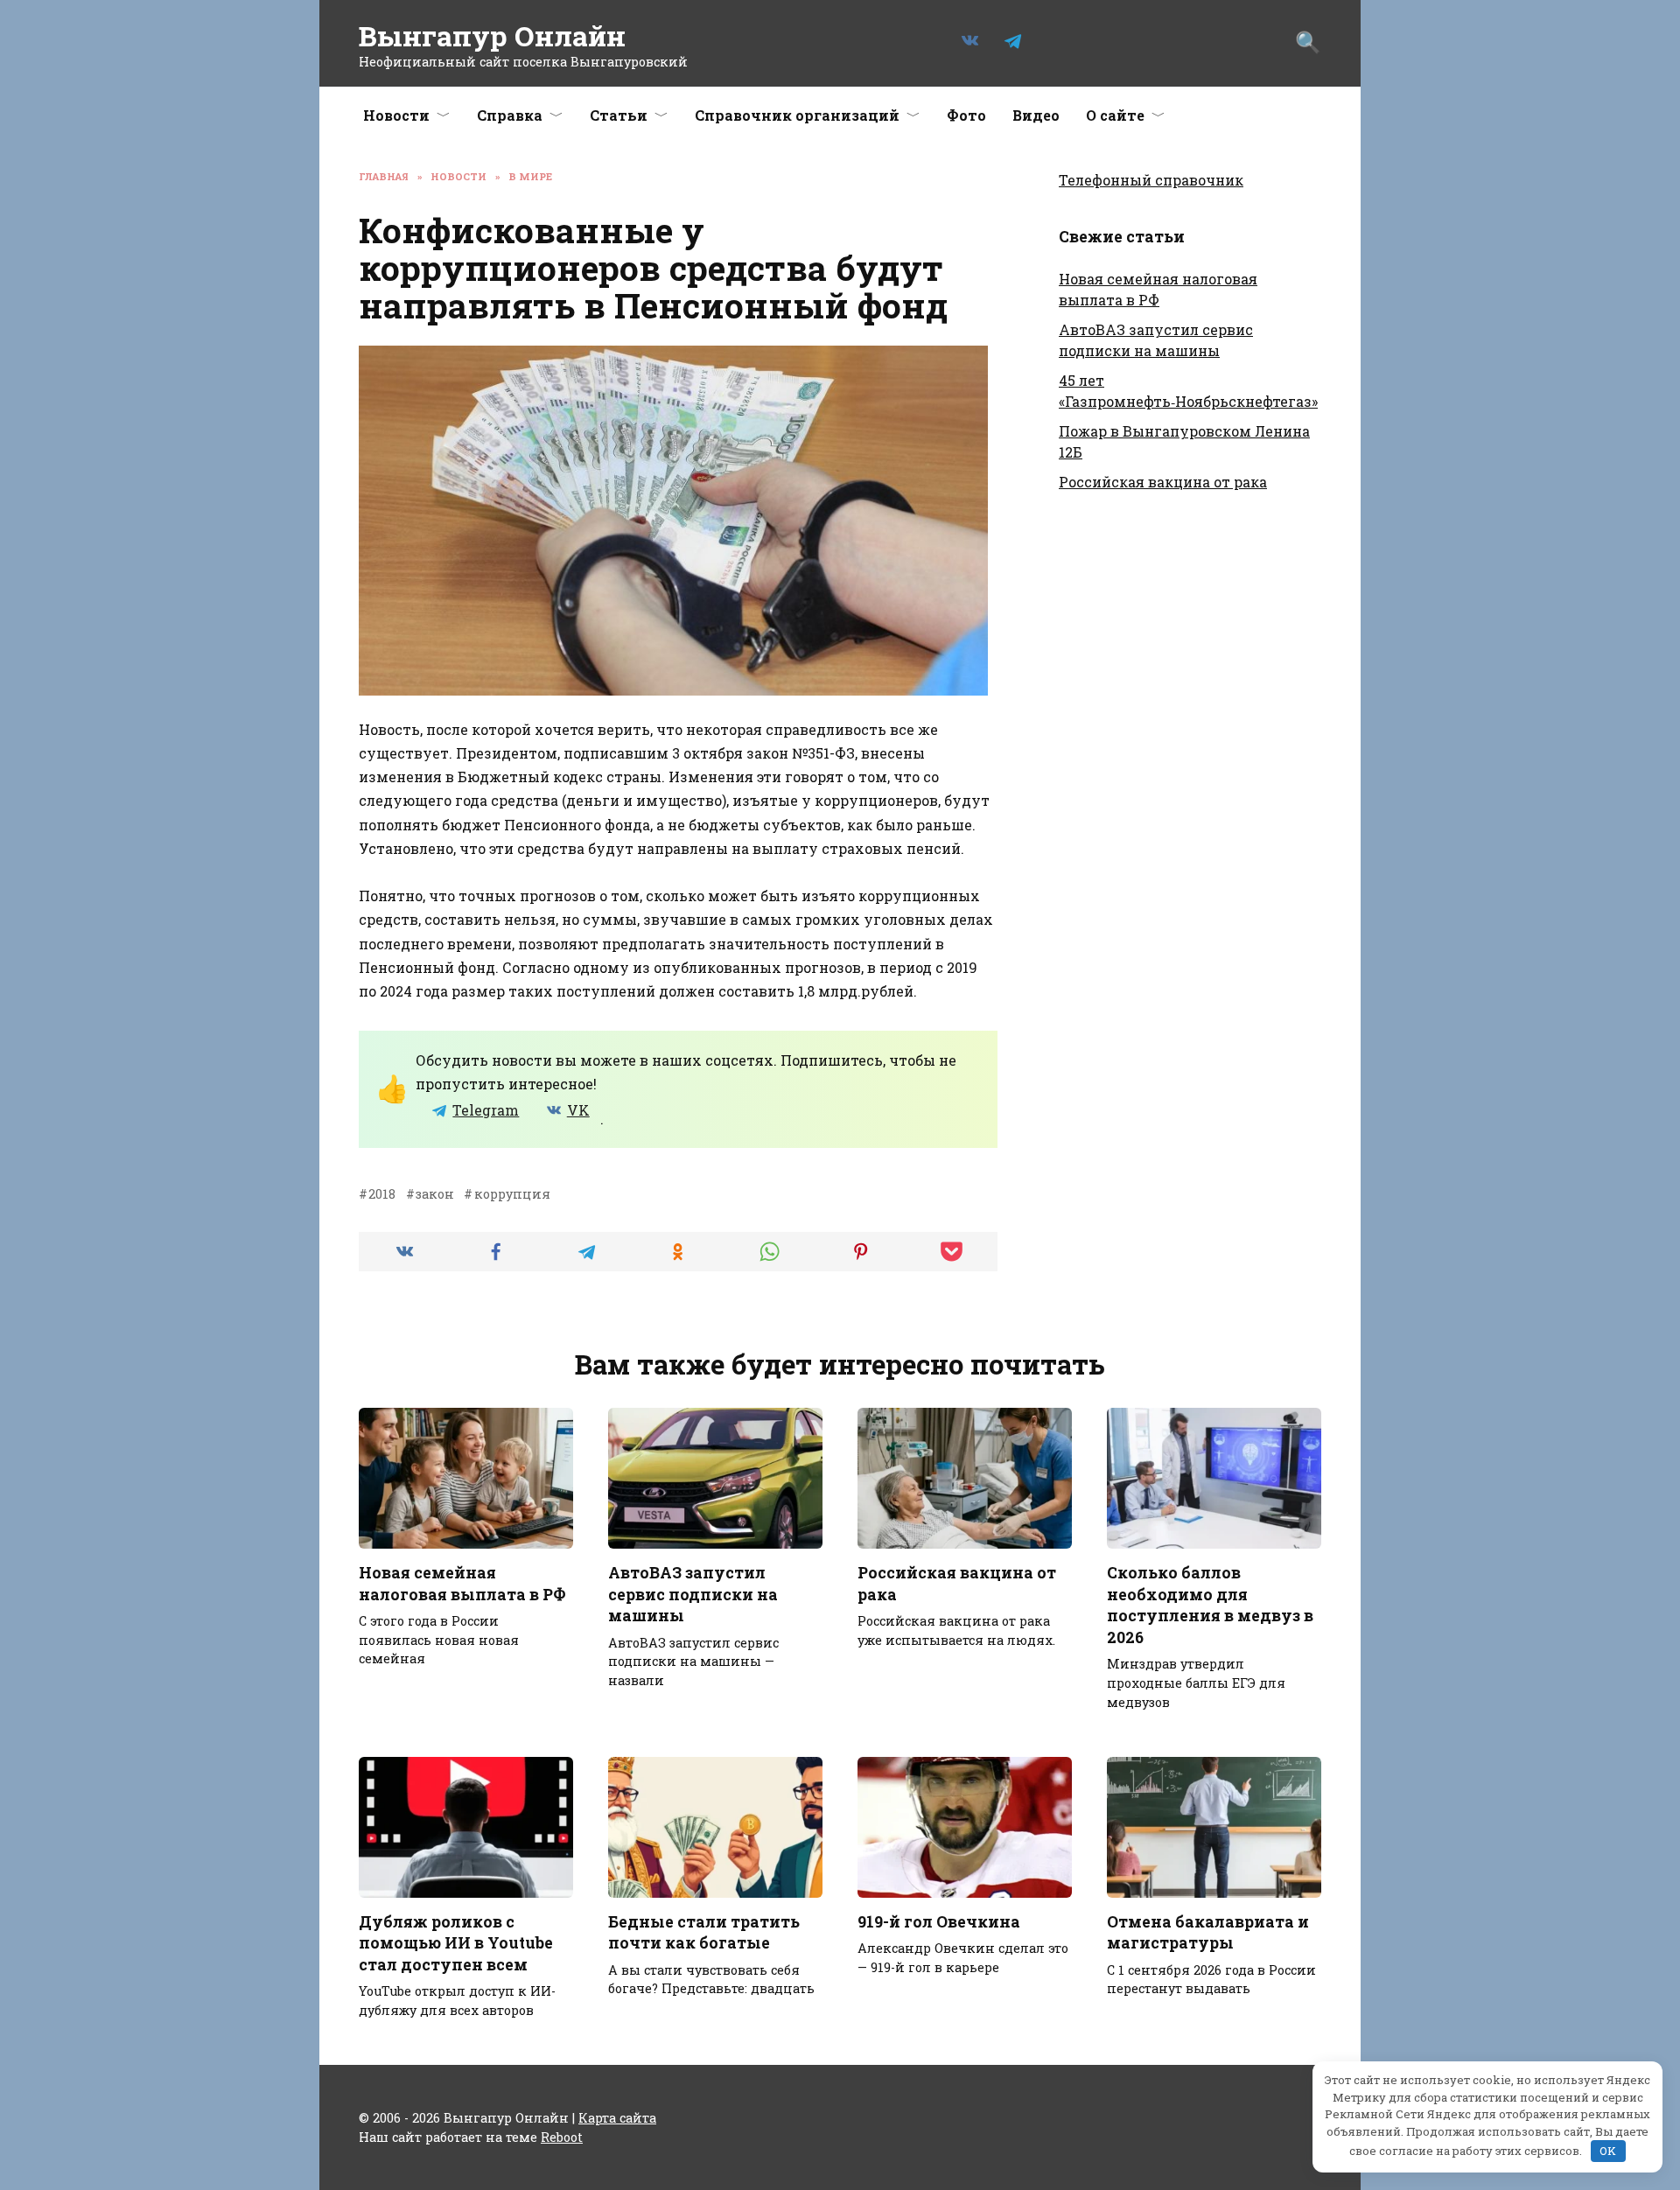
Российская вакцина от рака (1163, 482)
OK (1608, 2151)
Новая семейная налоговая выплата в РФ (462, 1584)
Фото (966, 115)
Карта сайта (617, 2118)
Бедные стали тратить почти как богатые (704, 1933)
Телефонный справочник (1151, 180)
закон (435, 1194)
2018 (382, 1194)
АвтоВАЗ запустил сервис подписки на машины (693, 1594)
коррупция (512, 1194)
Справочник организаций (797, 115)
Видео (1036, 115)
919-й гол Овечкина (939, 1922)
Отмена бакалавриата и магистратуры (1208, 1933)
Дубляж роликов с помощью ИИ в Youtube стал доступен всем (456, 1943)
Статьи (619, 115)
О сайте (1115, 115)
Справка (510, 115)
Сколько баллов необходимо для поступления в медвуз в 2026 (1210, 1605)
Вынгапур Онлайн (492, 35)
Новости (396, 115)
